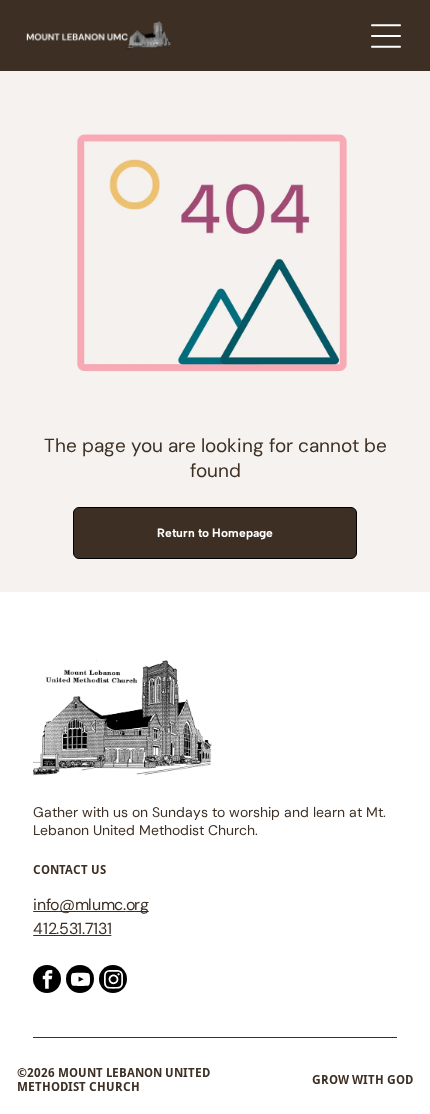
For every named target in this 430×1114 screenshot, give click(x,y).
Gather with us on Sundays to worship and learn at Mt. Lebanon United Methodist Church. (209, 821)
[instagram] (113, 981)
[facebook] (47, 981)
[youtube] (80, 981)
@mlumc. (92, 904)
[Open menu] (386, 36)
